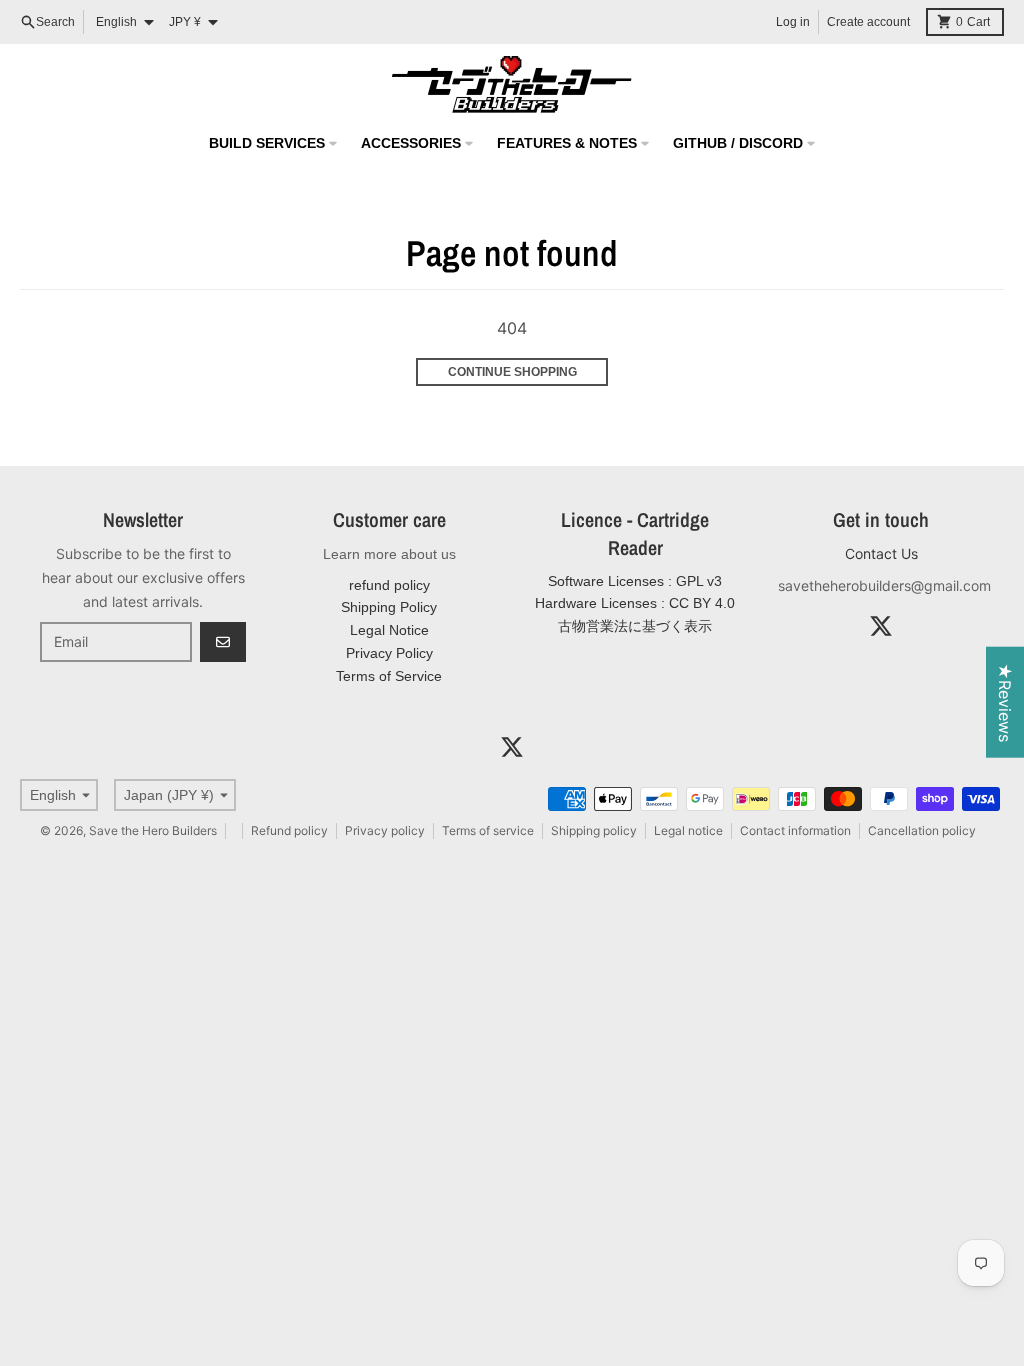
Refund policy (289, 830)
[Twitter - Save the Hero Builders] (881, 626)
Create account (868, 22)
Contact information (795, 830)
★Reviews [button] (1005, 702)
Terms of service (488, 830)
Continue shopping (512, 372)
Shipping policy (594, 830)
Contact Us (881, 553)
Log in (793, 22)
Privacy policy (385, 830)
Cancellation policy (922, 830)
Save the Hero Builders (153, 830)
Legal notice (688, 830)
